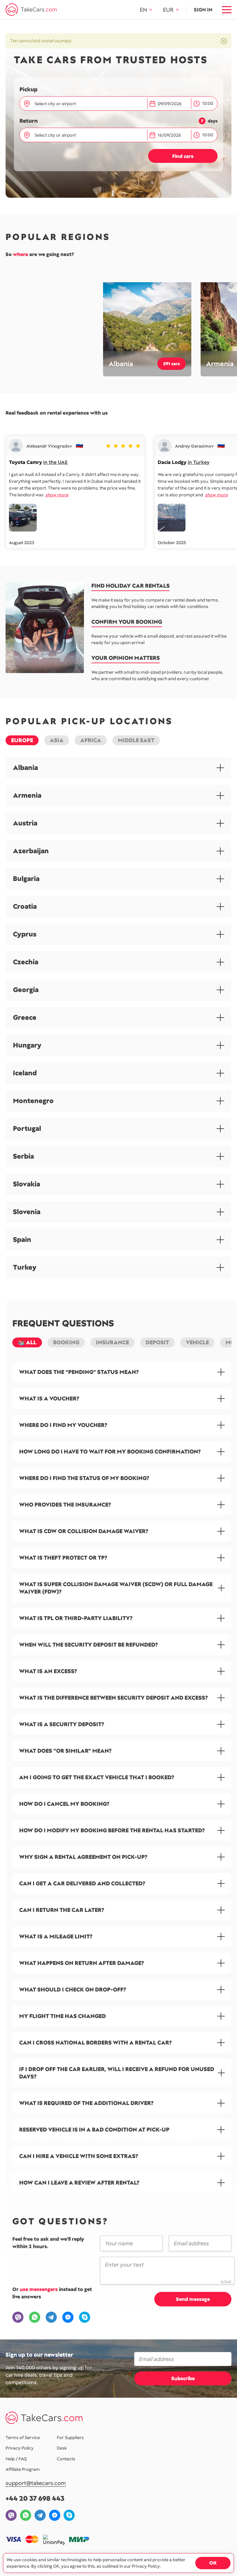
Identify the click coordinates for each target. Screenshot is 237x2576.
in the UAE (55, 462)
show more (57, 495)
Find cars (183, 156)
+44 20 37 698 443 (35, 2498)
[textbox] (87, 104)
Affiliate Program (23, 2469)
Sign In (203, 10)
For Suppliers (70, 2437)
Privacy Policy (20, 2448)
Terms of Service (23, 2437)
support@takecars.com (36, 2483)
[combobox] (88, 104)
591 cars (172, 364)
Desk (62, 2448)
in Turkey (199, 462)
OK (213, 2563)
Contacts (66, 2459)
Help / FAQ (16, 2459)
